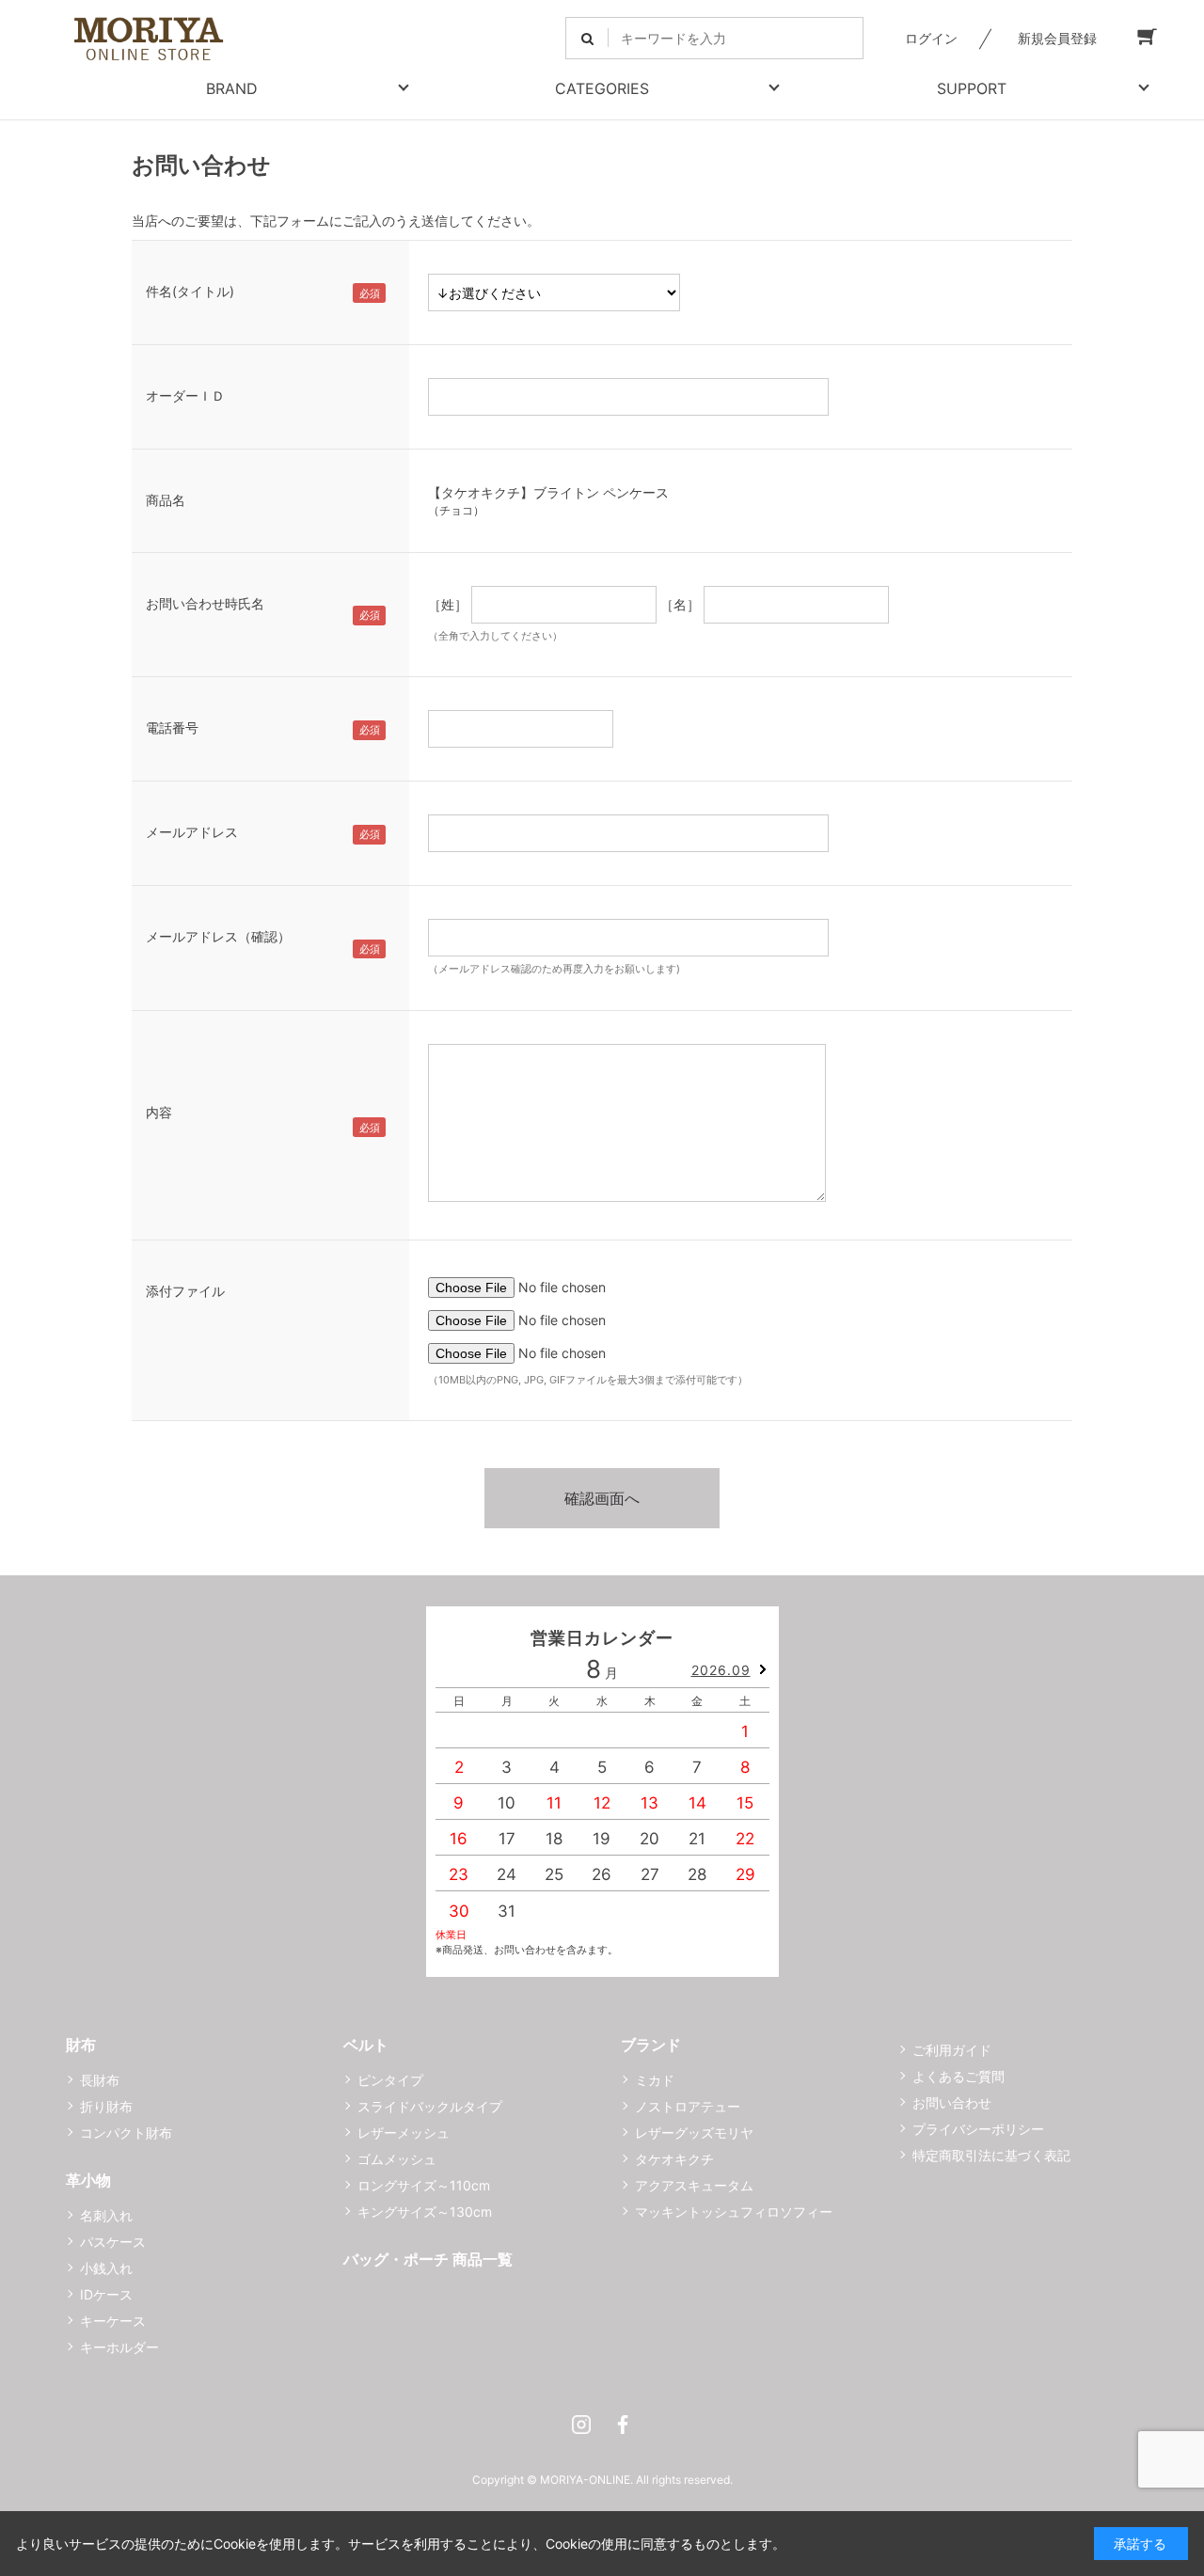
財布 (81, 2045)
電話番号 (172, 727)
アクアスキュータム (694, 2185)
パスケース (113, 2242)
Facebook (623, 2425)
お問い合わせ (952, 2102)
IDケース (106, 2294)
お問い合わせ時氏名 (205, 603)
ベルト (366, 2045)
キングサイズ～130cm (425, 2212)
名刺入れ (106, 2215)
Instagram (581, 2425)
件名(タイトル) (190, 291)
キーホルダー (119, 2347)
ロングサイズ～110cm (424, 2185)
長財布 (100, 2080)
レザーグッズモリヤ (694, 2133)
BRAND (232, 88)
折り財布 (106, 2106)
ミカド (655, 2080)
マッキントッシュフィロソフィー (734, 2212)
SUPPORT (972, 88)
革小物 (88, 2180)
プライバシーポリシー (978, 2129)
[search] (587, 38)
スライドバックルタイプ (430, 2106)
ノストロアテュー (688, 2106)
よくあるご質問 (958, 2076)
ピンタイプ (390, 2080)
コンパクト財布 (126, 2133)
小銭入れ (106, 2268)
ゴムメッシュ (397, 2159)
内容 (159, 1112)
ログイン (931, 38)
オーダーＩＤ (185, 395)
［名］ (680, 604)
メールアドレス (192, 832)
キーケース (113, 2321)
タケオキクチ (674, 2159)
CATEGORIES (602, 88)
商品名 (166, 500)
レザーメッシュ (404, 2133)
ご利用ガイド (952, 2050)
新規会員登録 (1057, 38)
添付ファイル (185, 1291)
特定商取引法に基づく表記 (991, 2155)
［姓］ (448, 604)
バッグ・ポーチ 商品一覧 (428, 2259)
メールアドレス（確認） (218, 936)
